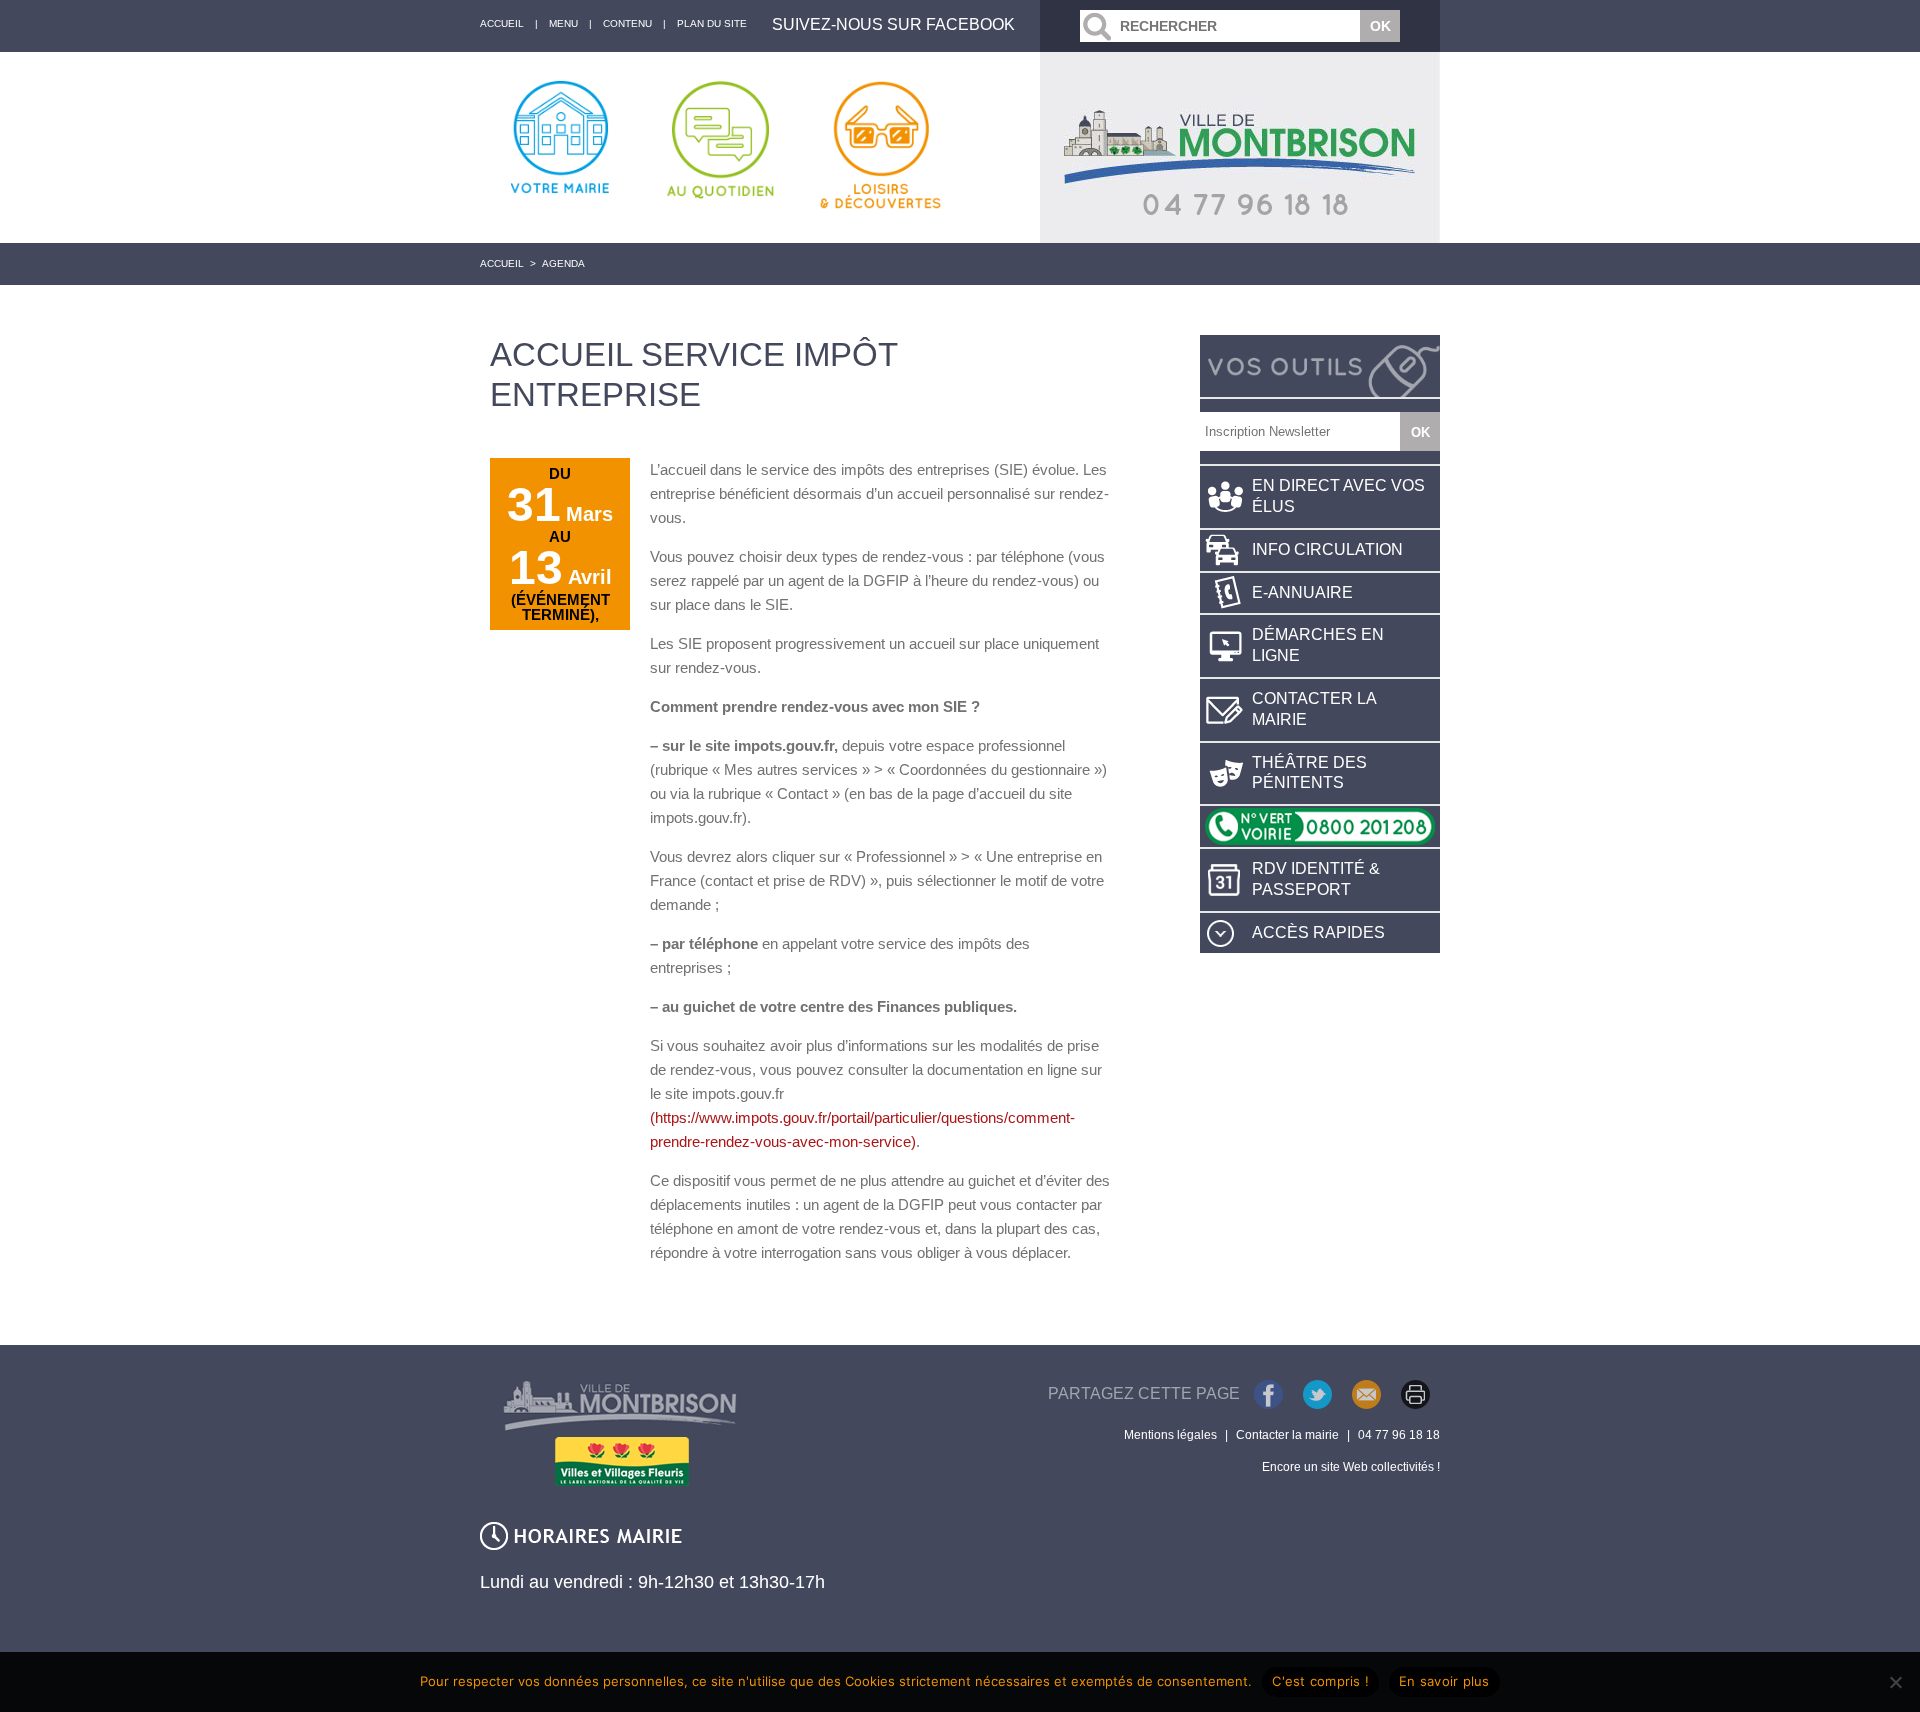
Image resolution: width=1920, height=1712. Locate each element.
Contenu (627, 23)
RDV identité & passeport (1316, 879)
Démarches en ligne (1318, 645)
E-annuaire (1302, 592)
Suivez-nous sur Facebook (893, 24)
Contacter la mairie (1314, 709)
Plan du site (712, 23)
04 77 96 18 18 (1399, 1435)
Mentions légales (1170, 1435)
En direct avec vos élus (1338, 496)
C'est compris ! (1320, 1681)
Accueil (502, 263)
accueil (502, 23)
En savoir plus (1444, 1681)
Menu (563, 23)
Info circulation (1327, 549)
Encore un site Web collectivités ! (1351, 1467)
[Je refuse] (1895, 1682)
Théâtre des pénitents (1309, 773)
